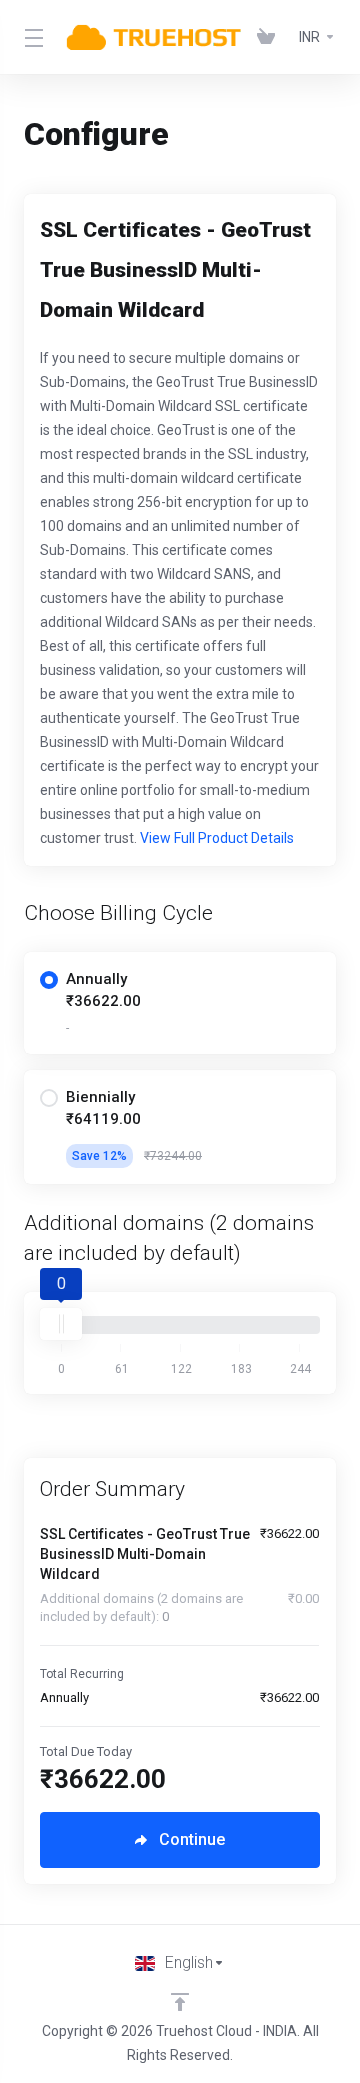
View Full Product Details (215, 838)
